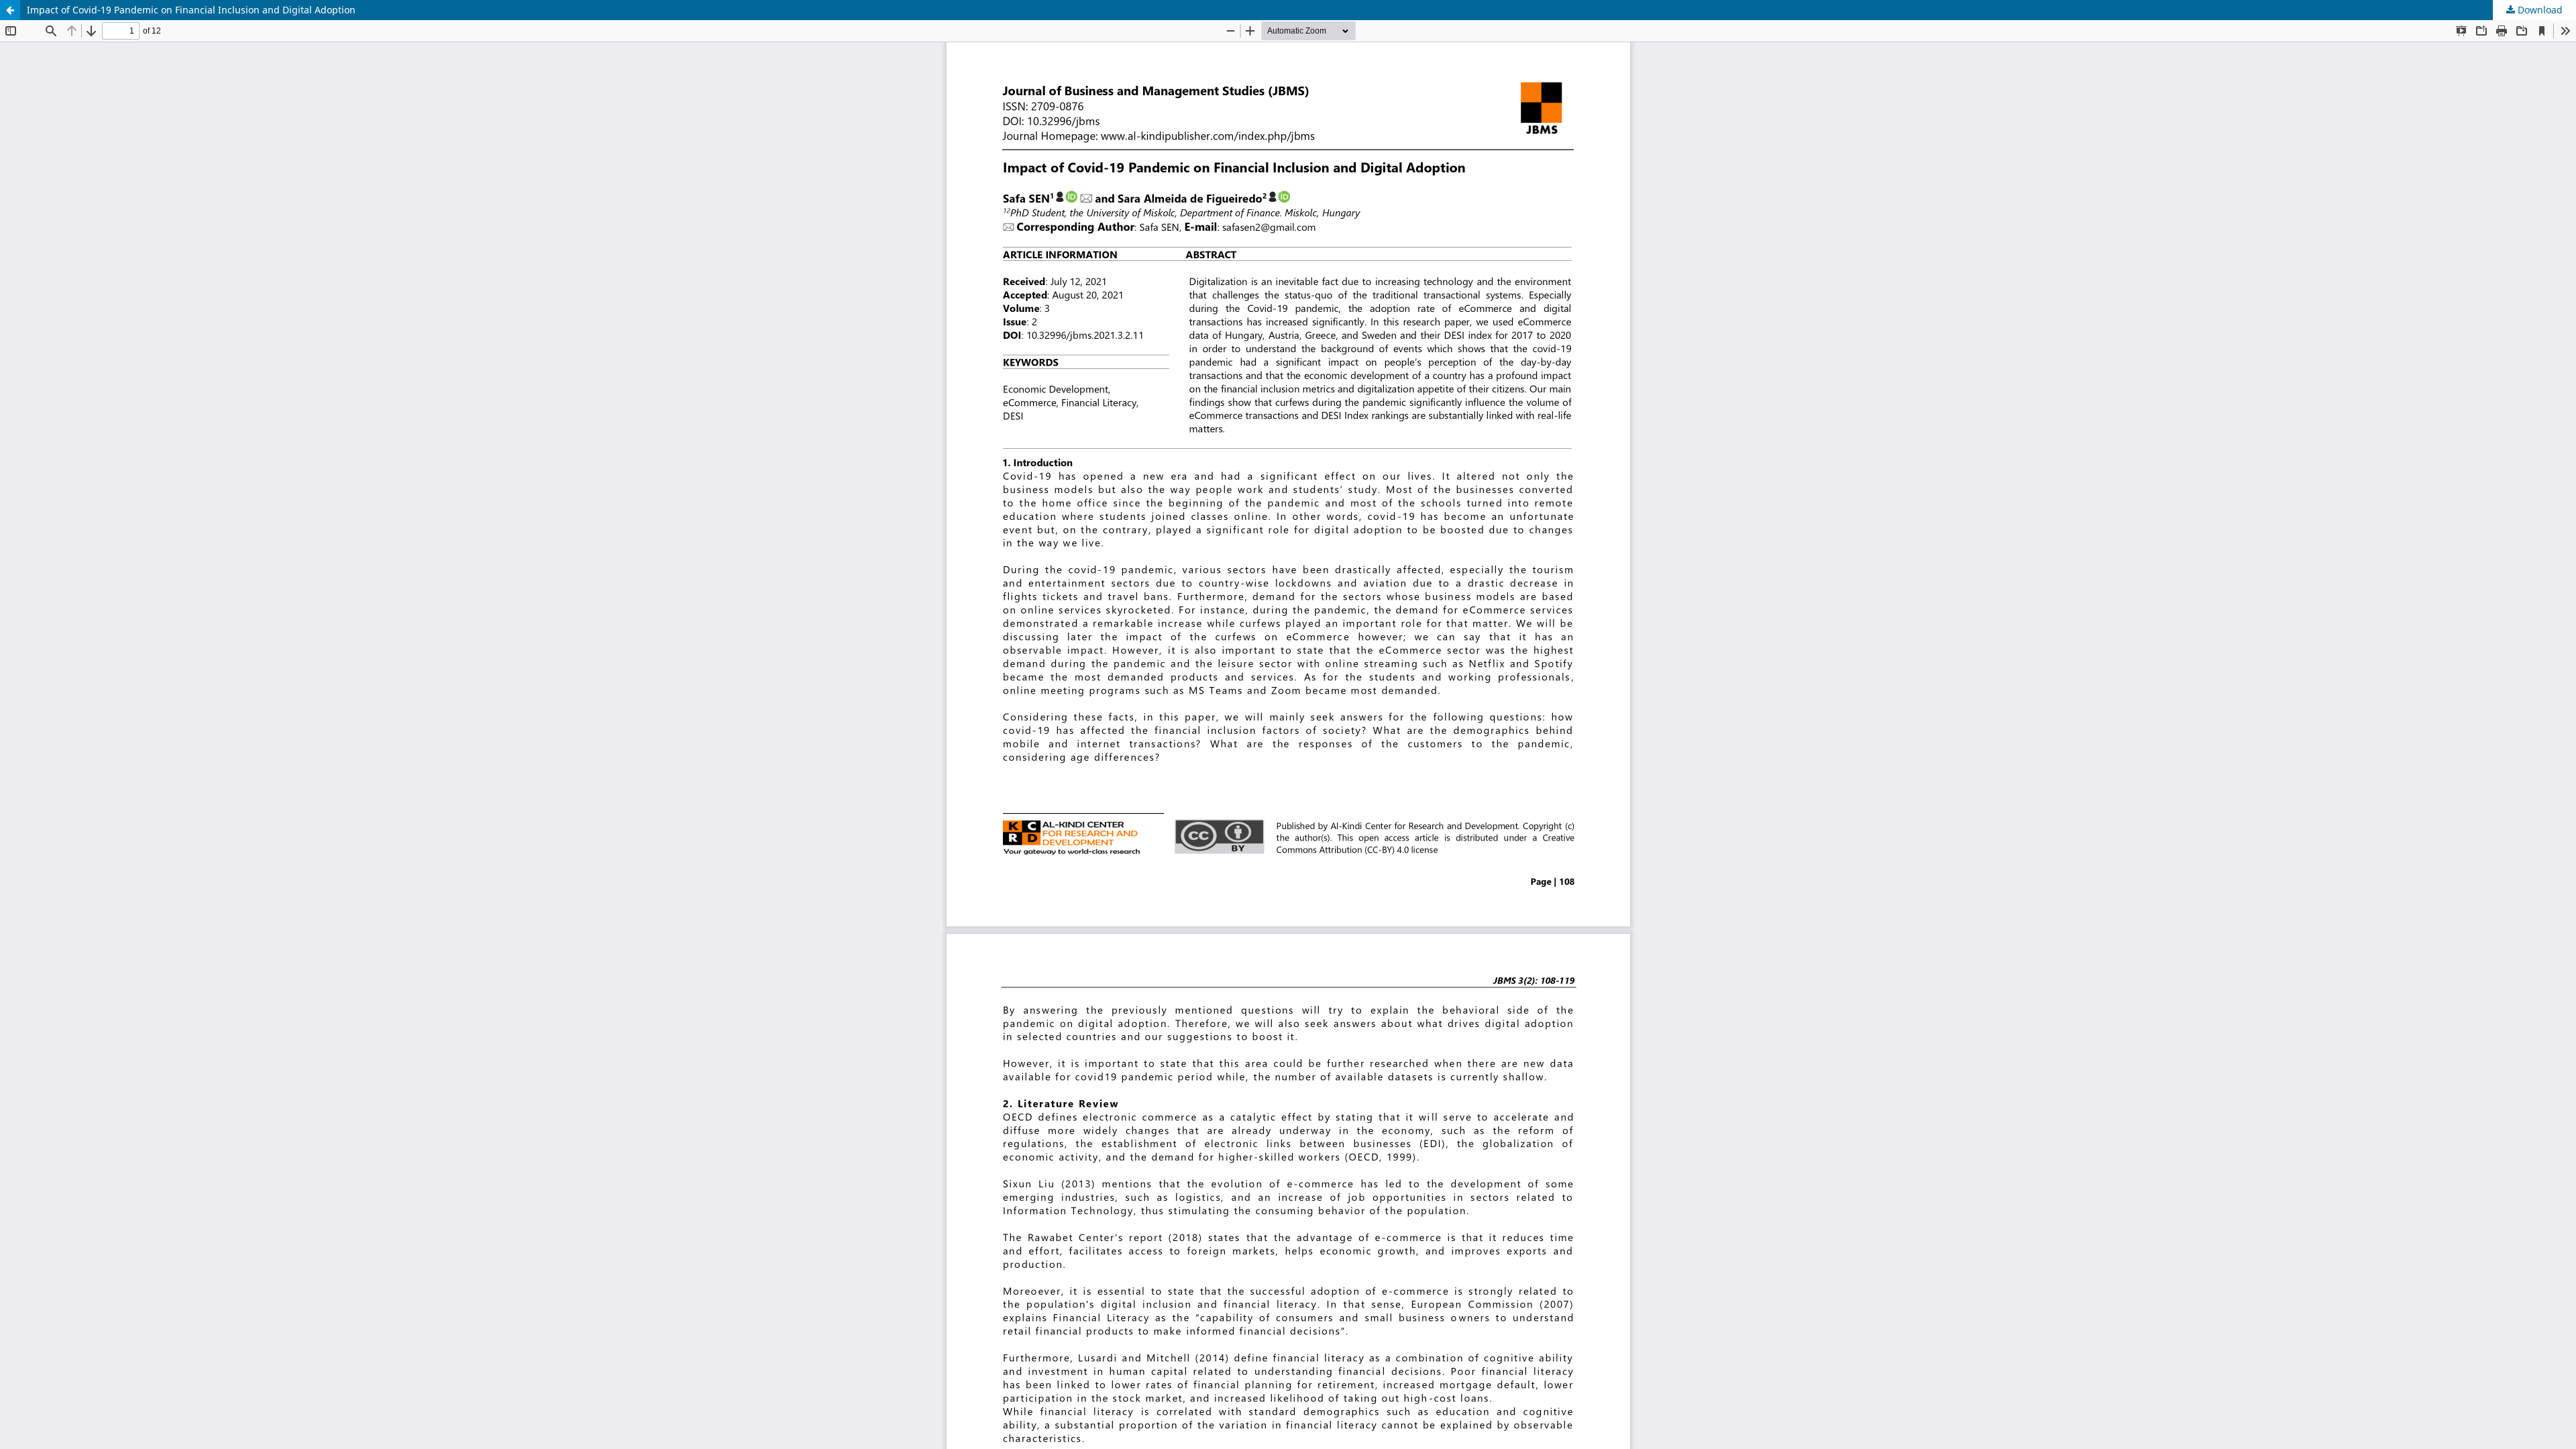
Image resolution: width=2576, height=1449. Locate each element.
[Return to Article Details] (10, 10)
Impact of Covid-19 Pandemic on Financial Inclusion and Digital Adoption (191, 10)
